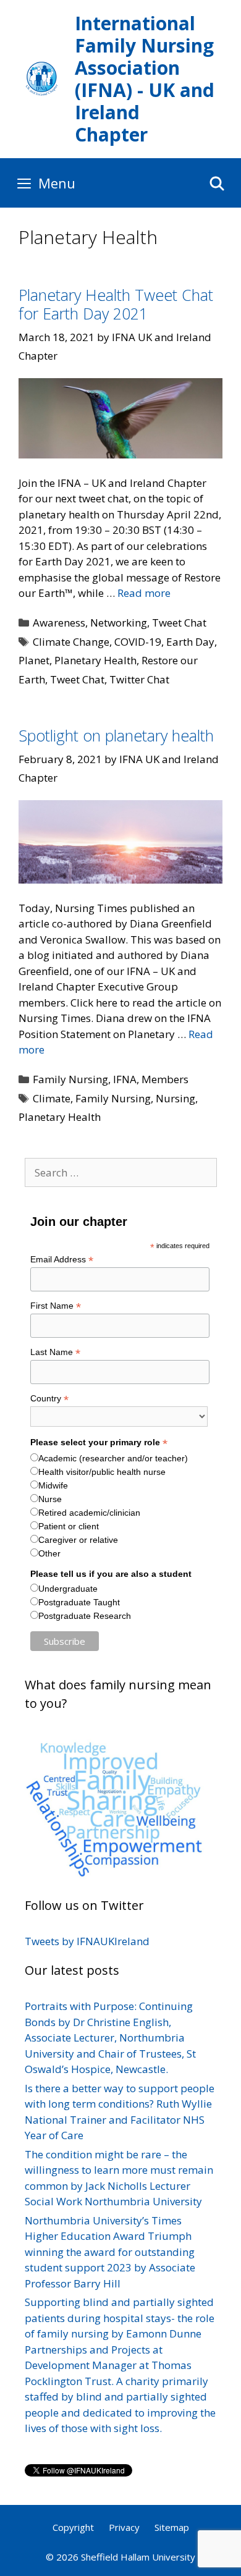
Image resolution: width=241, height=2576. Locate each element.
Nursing (175, 1098)
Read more (144, 593)
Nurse (50, 1499)
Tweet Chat (179, 623)
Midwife (53, 1485)
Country (49, 1399)
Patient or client (69, 1526)
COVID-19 (138, 642)
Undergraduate (68, 1589)
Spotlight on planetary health (116, 735)
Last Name (55, 1352)
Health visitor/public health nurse (102, 1472)
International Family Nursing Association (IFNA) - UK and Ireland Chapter (145, 79)
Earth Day (190, 642)
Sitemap (172, 2527)
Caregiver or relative (78, 1540)
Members (165, 1079)
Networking (119, 623)
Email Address (62, 1260)
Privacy (124, 2527)
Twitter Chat (139, 679)
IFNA (125, 1079)
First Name (56, 1306)
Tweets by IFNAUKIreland (87, 1941)
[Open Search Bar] (217, 183)
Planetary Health (95, 660)
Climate (52, 1098)
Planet (34, 660)
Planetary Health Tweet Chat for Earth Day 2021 (116, 304)
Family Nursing (70, 1079)
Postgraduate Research (85, 1616)
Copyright (73, 2527)
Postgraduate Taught (79, 1602)
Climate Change (71, 642)
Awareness (59, 623)
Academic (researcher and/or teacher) (113, 1458)
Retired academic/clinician (89, 1513)
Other (49, 1553)
